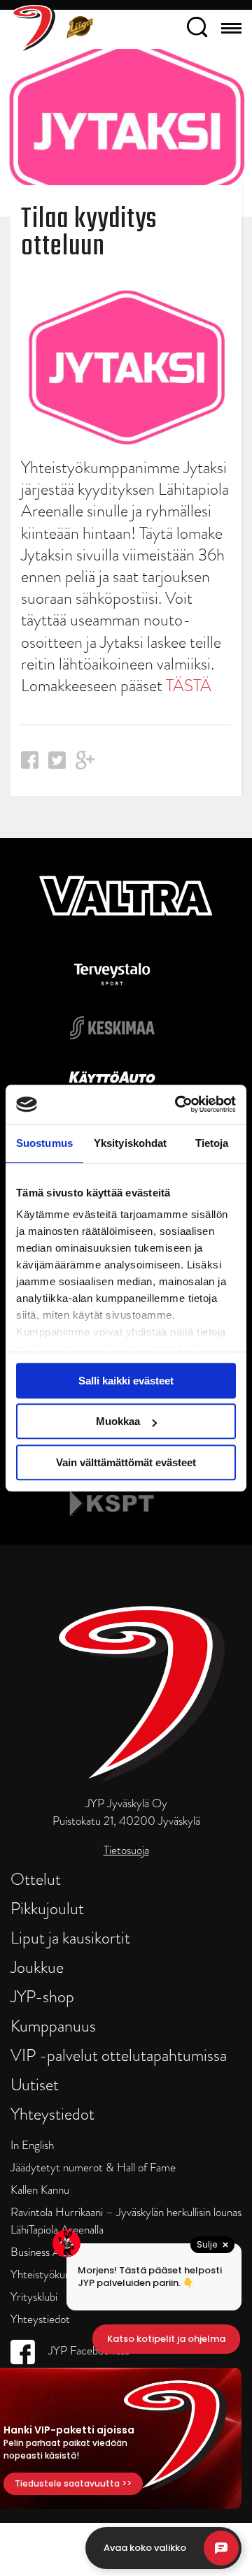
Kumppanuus (53, 2026)
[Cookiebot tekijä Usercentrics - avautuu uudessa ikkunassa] (178, 1104)
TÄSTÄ (189, 685)
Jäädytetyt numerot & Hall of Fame (93, 2168)
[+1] (85, 765)
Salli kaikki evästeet (126, 1381)
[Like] (30, 764)
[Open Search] (197, 29)
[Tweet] (57, 764)
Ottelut (36, 1879)
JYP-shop (42, 1996)
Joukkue (37, 1967)
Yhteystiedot (52, 2114)
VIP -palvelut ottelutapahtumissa (119, 2055)
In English (32, 2145)
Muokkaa (118, 1421)
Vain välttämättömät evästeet (126, 1462)
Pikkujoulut (47, 1908)
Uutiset (35, 2084)
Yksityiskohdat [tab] (130, 1143)
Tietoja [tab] (212, 1143)
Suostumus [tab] (44, 1143)
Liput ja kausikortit (70, 1938)
